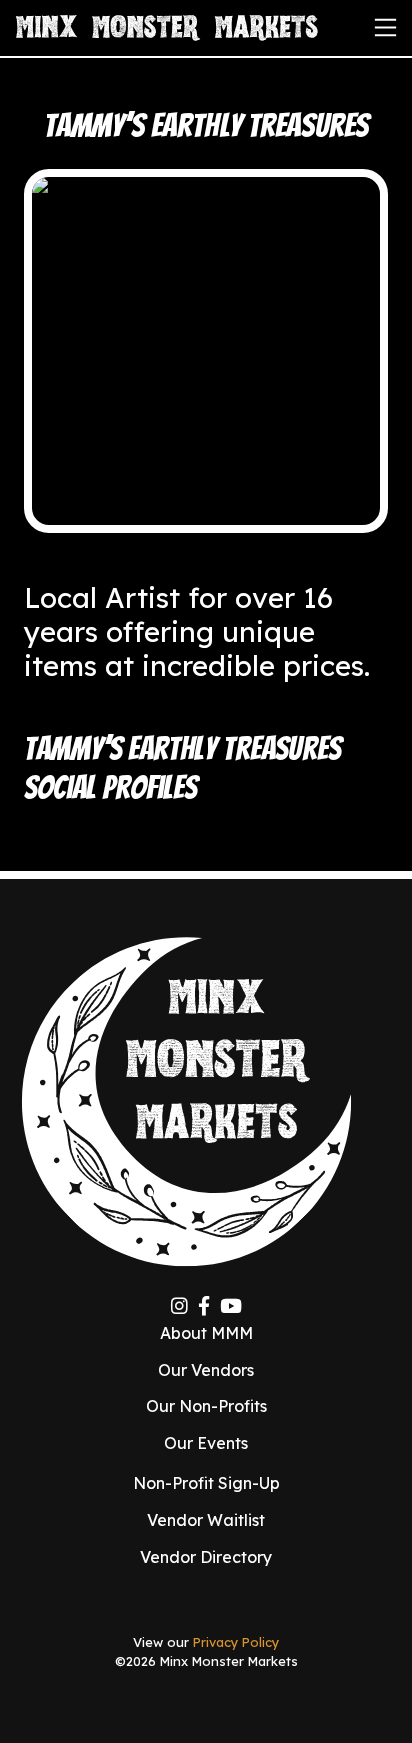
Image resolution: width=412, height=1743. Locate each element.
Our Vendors (206, 1370)
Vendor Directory (206, 1557)
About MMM (206, 1333)
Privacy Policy (236, 1642)
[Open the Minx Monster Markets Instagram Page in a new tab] (179, 1306)
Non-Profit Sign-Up (206, 1483)
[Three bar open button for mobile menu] (385, 27)
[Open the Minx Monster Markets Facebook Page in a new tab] (204, 1306)
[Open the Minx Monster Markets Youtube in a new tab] (231, 1306)
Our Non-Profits (206, 1406)
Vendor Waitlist (206, 1520)
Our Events (206, 1443)
